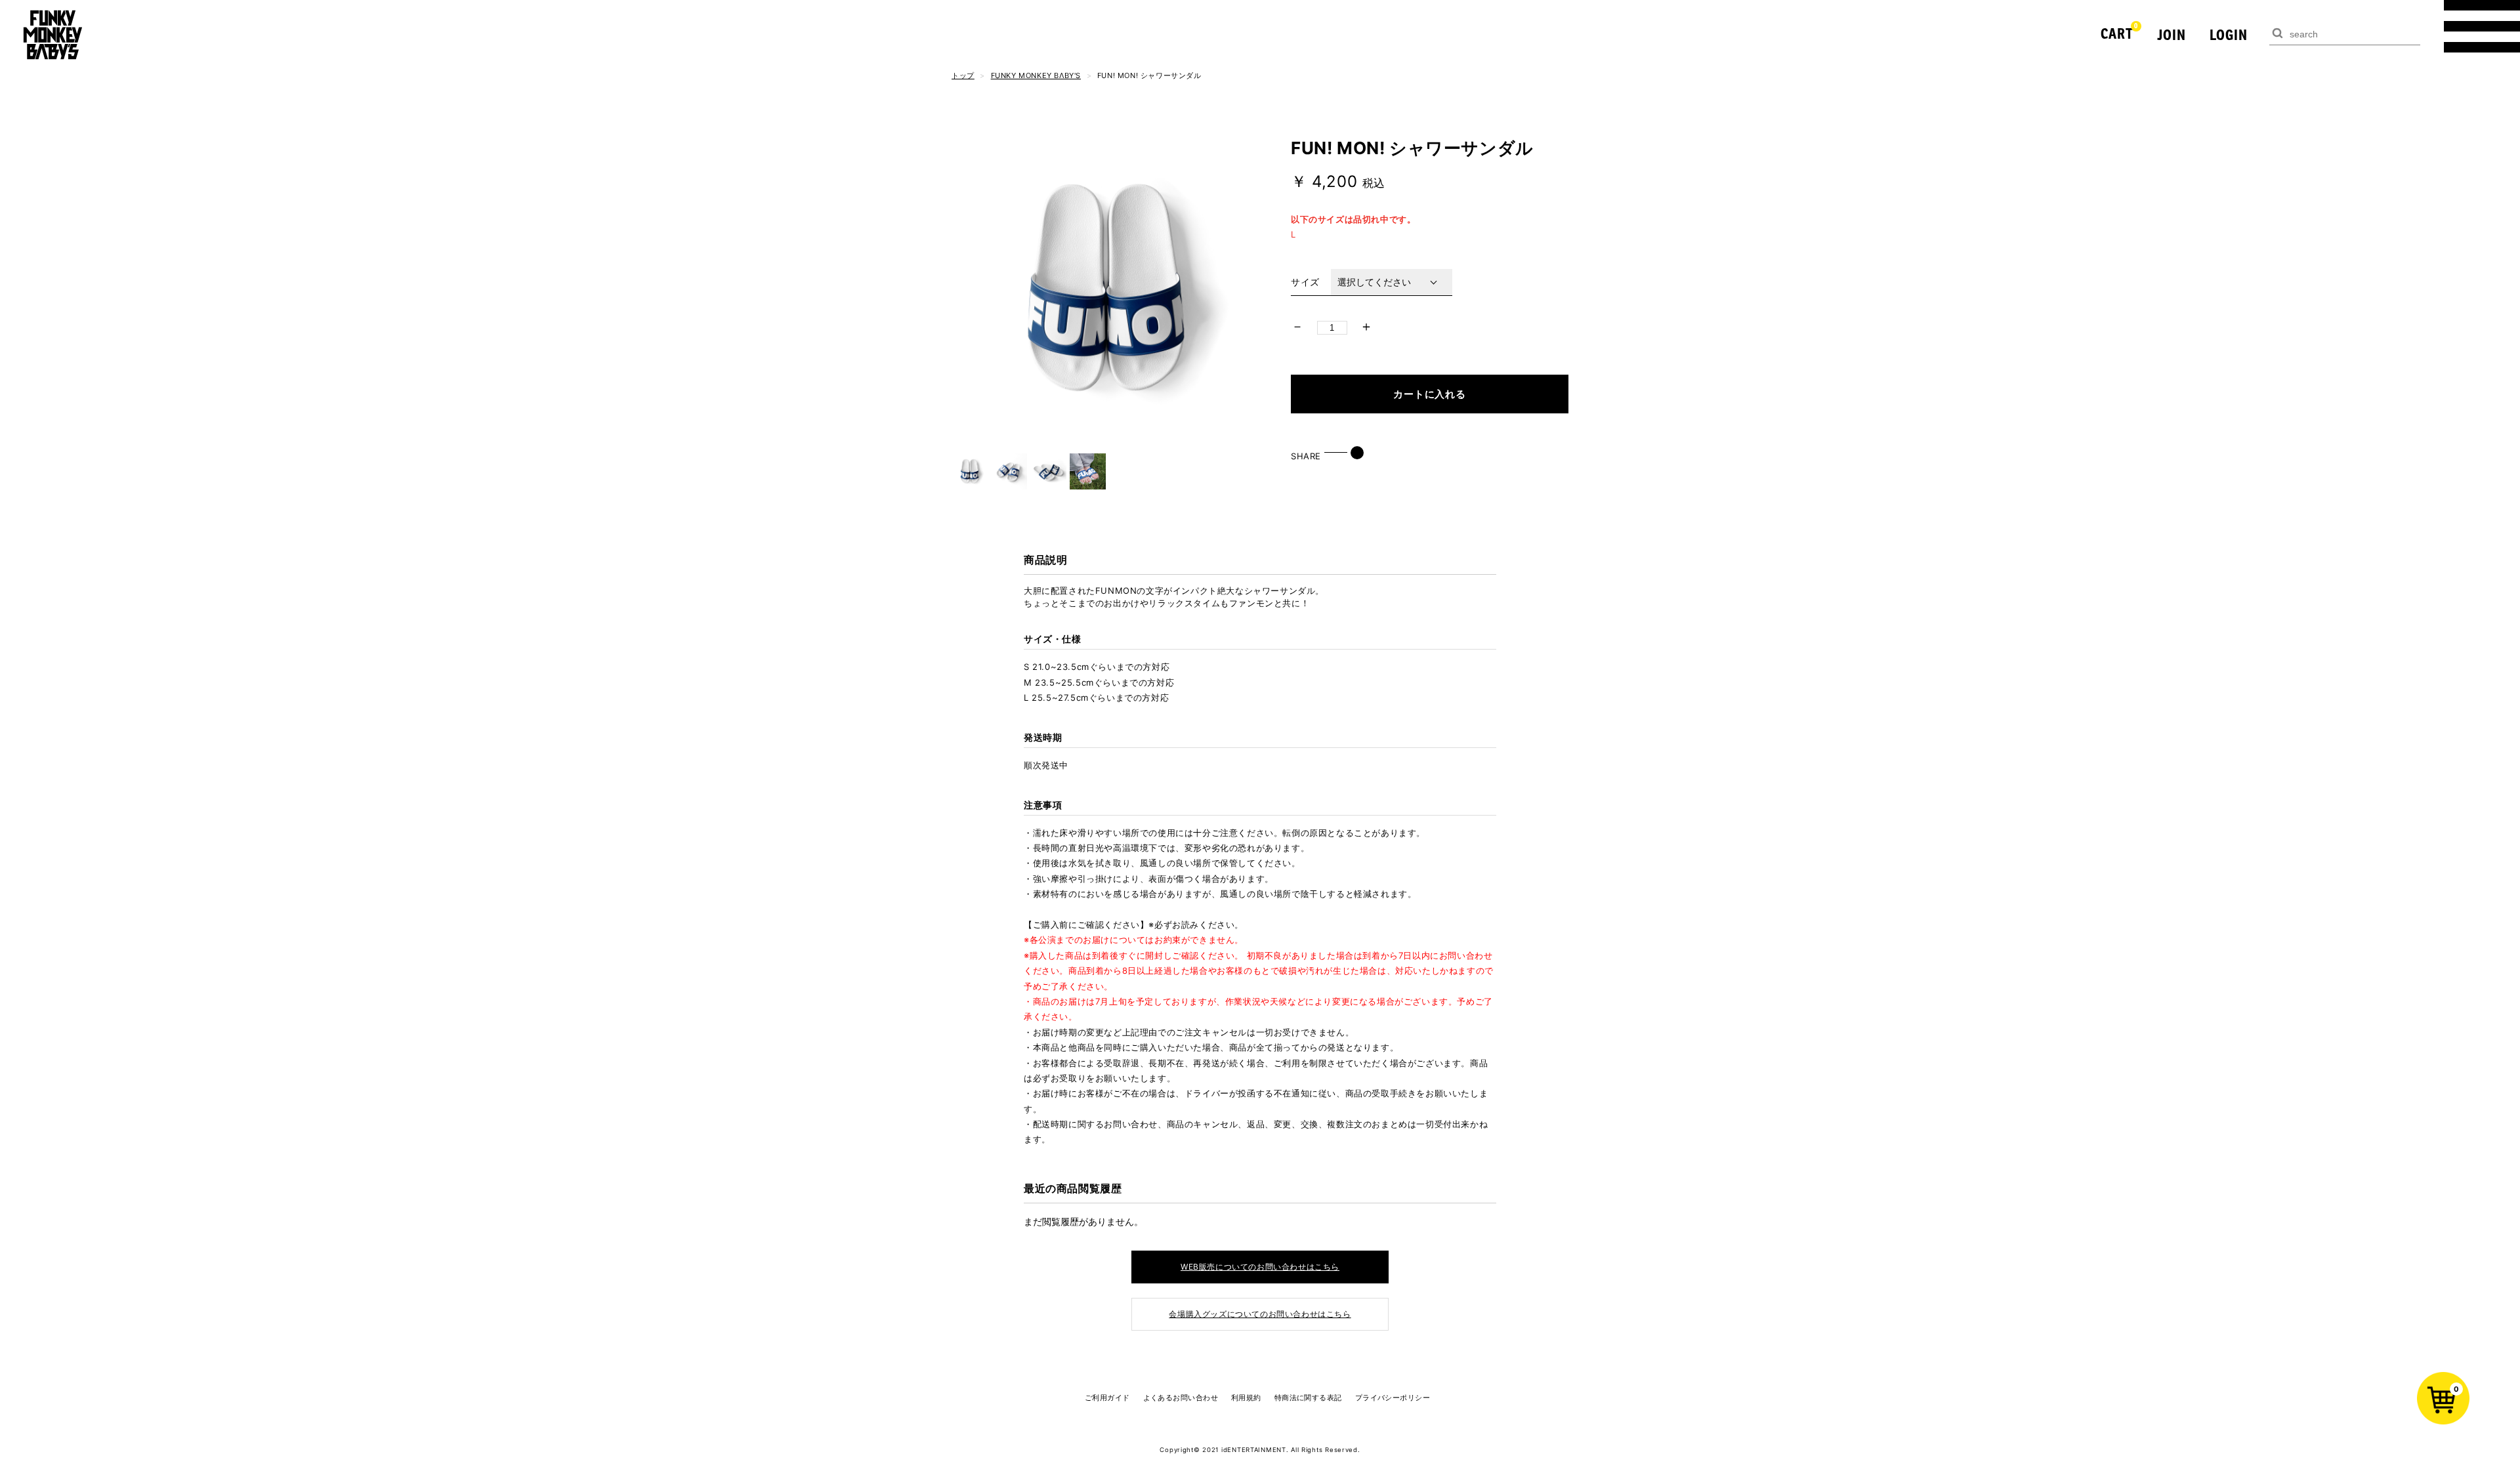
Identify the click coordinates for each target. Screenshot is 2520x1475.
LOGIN (2229, 34)
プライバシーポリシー (1393, 1398)
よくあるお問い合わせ (1181, 1398)
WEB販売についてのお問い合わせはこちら (1260, 1267)
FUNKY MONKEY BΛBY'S (1036, 75)
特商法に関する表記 (1308, 1398)
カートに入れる (1429, 394)
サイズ (1305, 282)
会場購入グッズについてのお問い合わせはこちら (1260, 1314)
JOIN (2172, 34)
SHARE (1306, 456)
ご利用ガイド (1107, 1398)
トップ (963, 75)
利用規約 (1246, 1398)
